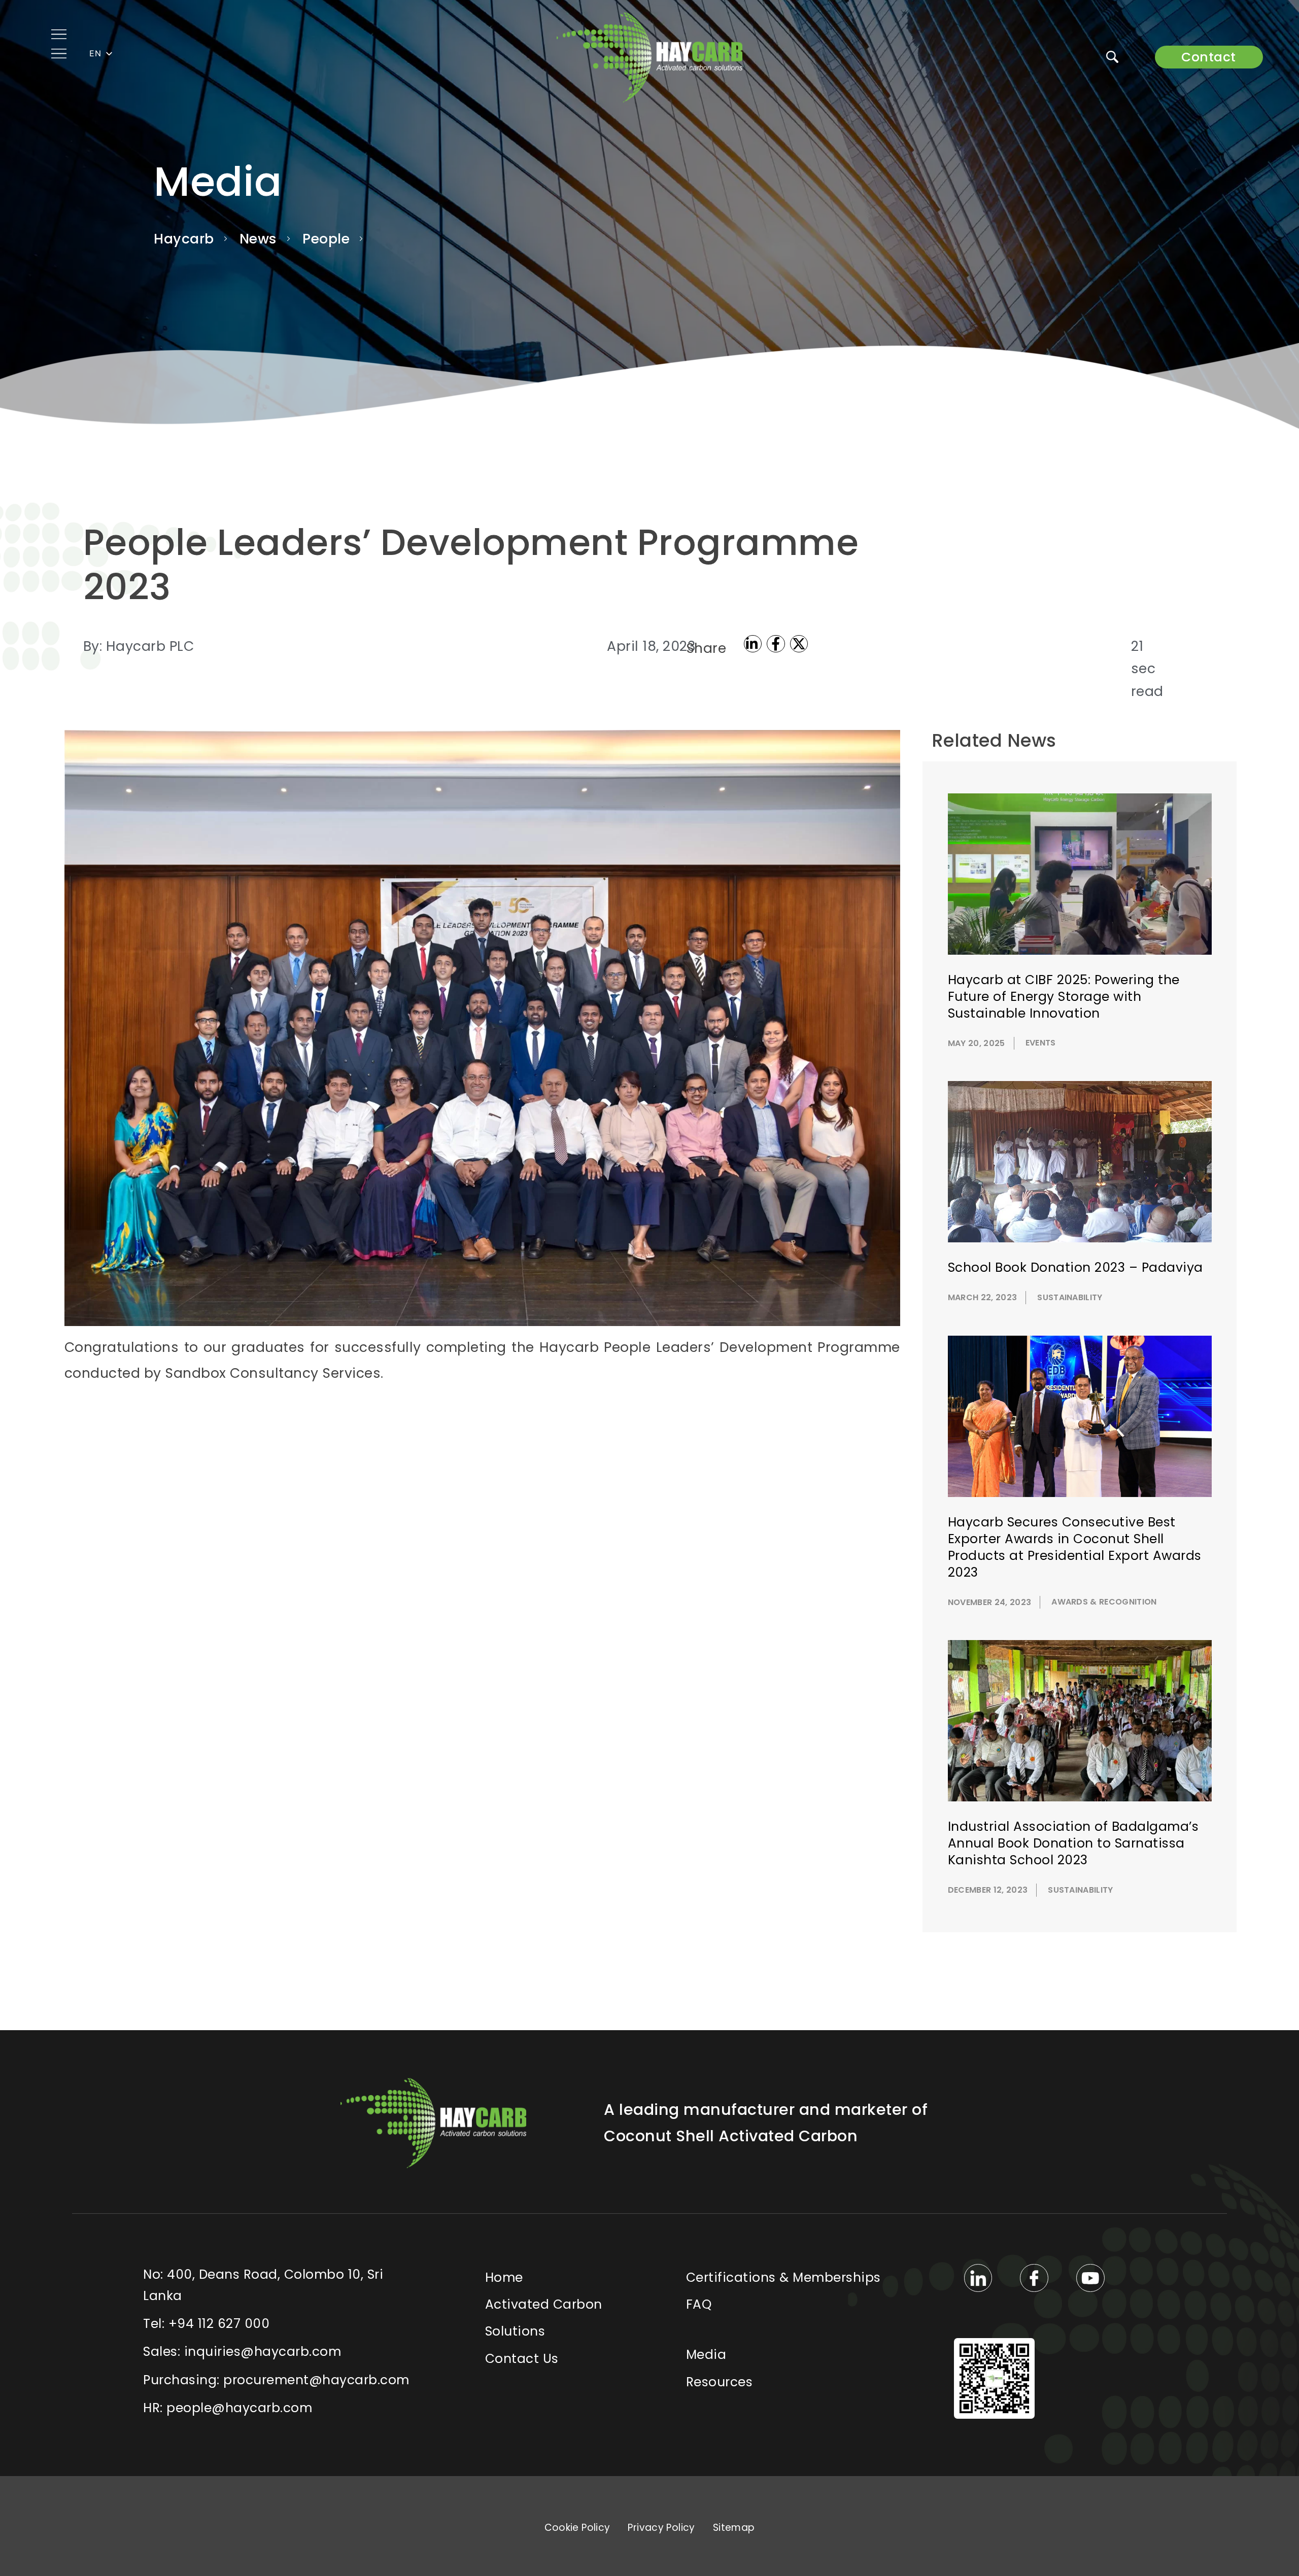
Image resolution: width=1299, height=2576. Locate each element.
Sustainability (1070, 1297)
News (258, 239)
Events (1041, 1043)
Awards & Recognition (1104, 1602)
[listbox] (102, 54)
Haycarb (184, 239)
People (326, 239)
